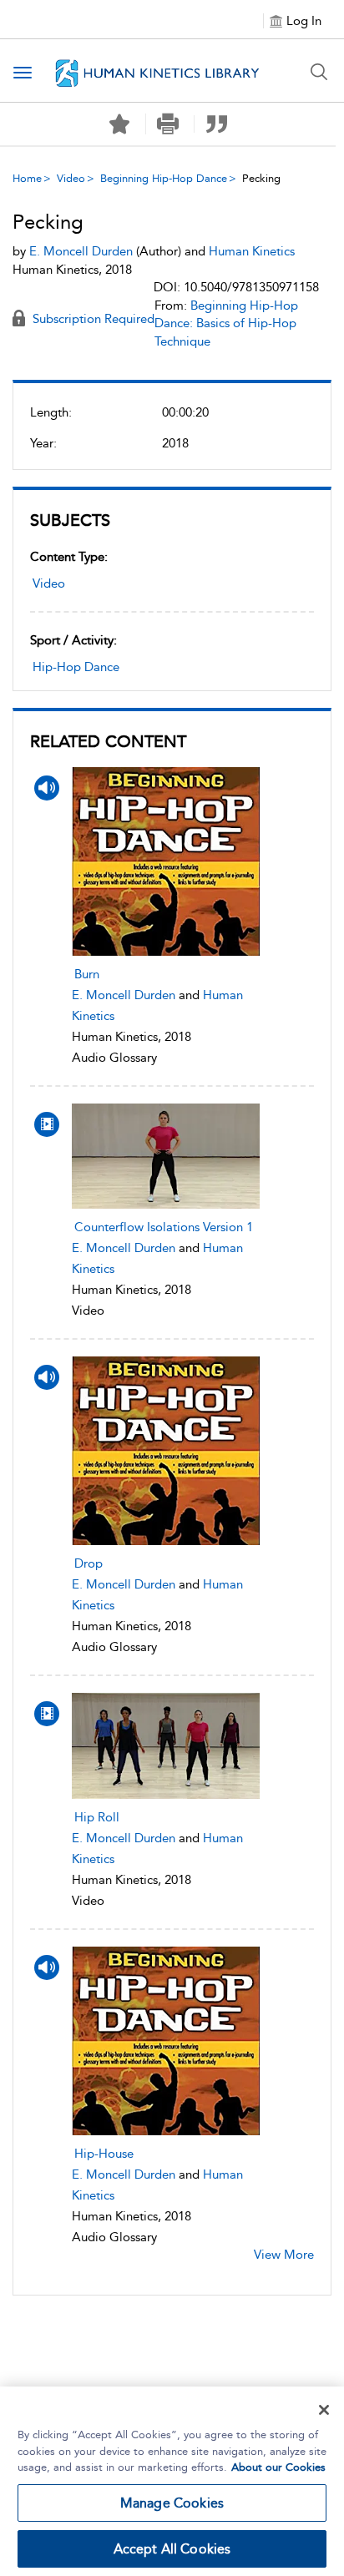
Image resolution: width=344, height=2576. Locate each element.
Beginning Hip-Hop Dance (164, 178)
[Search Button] (319, 72)
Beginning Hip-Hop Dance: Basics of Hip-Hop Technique (226, 323)
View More (284, 2255)
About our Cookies (278, 2467)
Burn (87, 974)
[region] (172, 2481)
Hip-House (104, 2154)
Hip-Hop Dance (76, 667)
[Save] (119, 124)
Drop (89, 1563)
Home (27, 178)
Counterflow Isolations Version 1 (164, 1227)
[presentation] (166, 861)
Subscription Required (92, 319)
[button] (168, 124)
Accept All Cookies (172, 2549)
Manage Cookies (172, 2503)
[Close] (324, 2410)
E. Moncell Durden (124, 995)
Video (71, 178)
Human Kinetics (252, 251)
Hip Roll (97, 1817)
